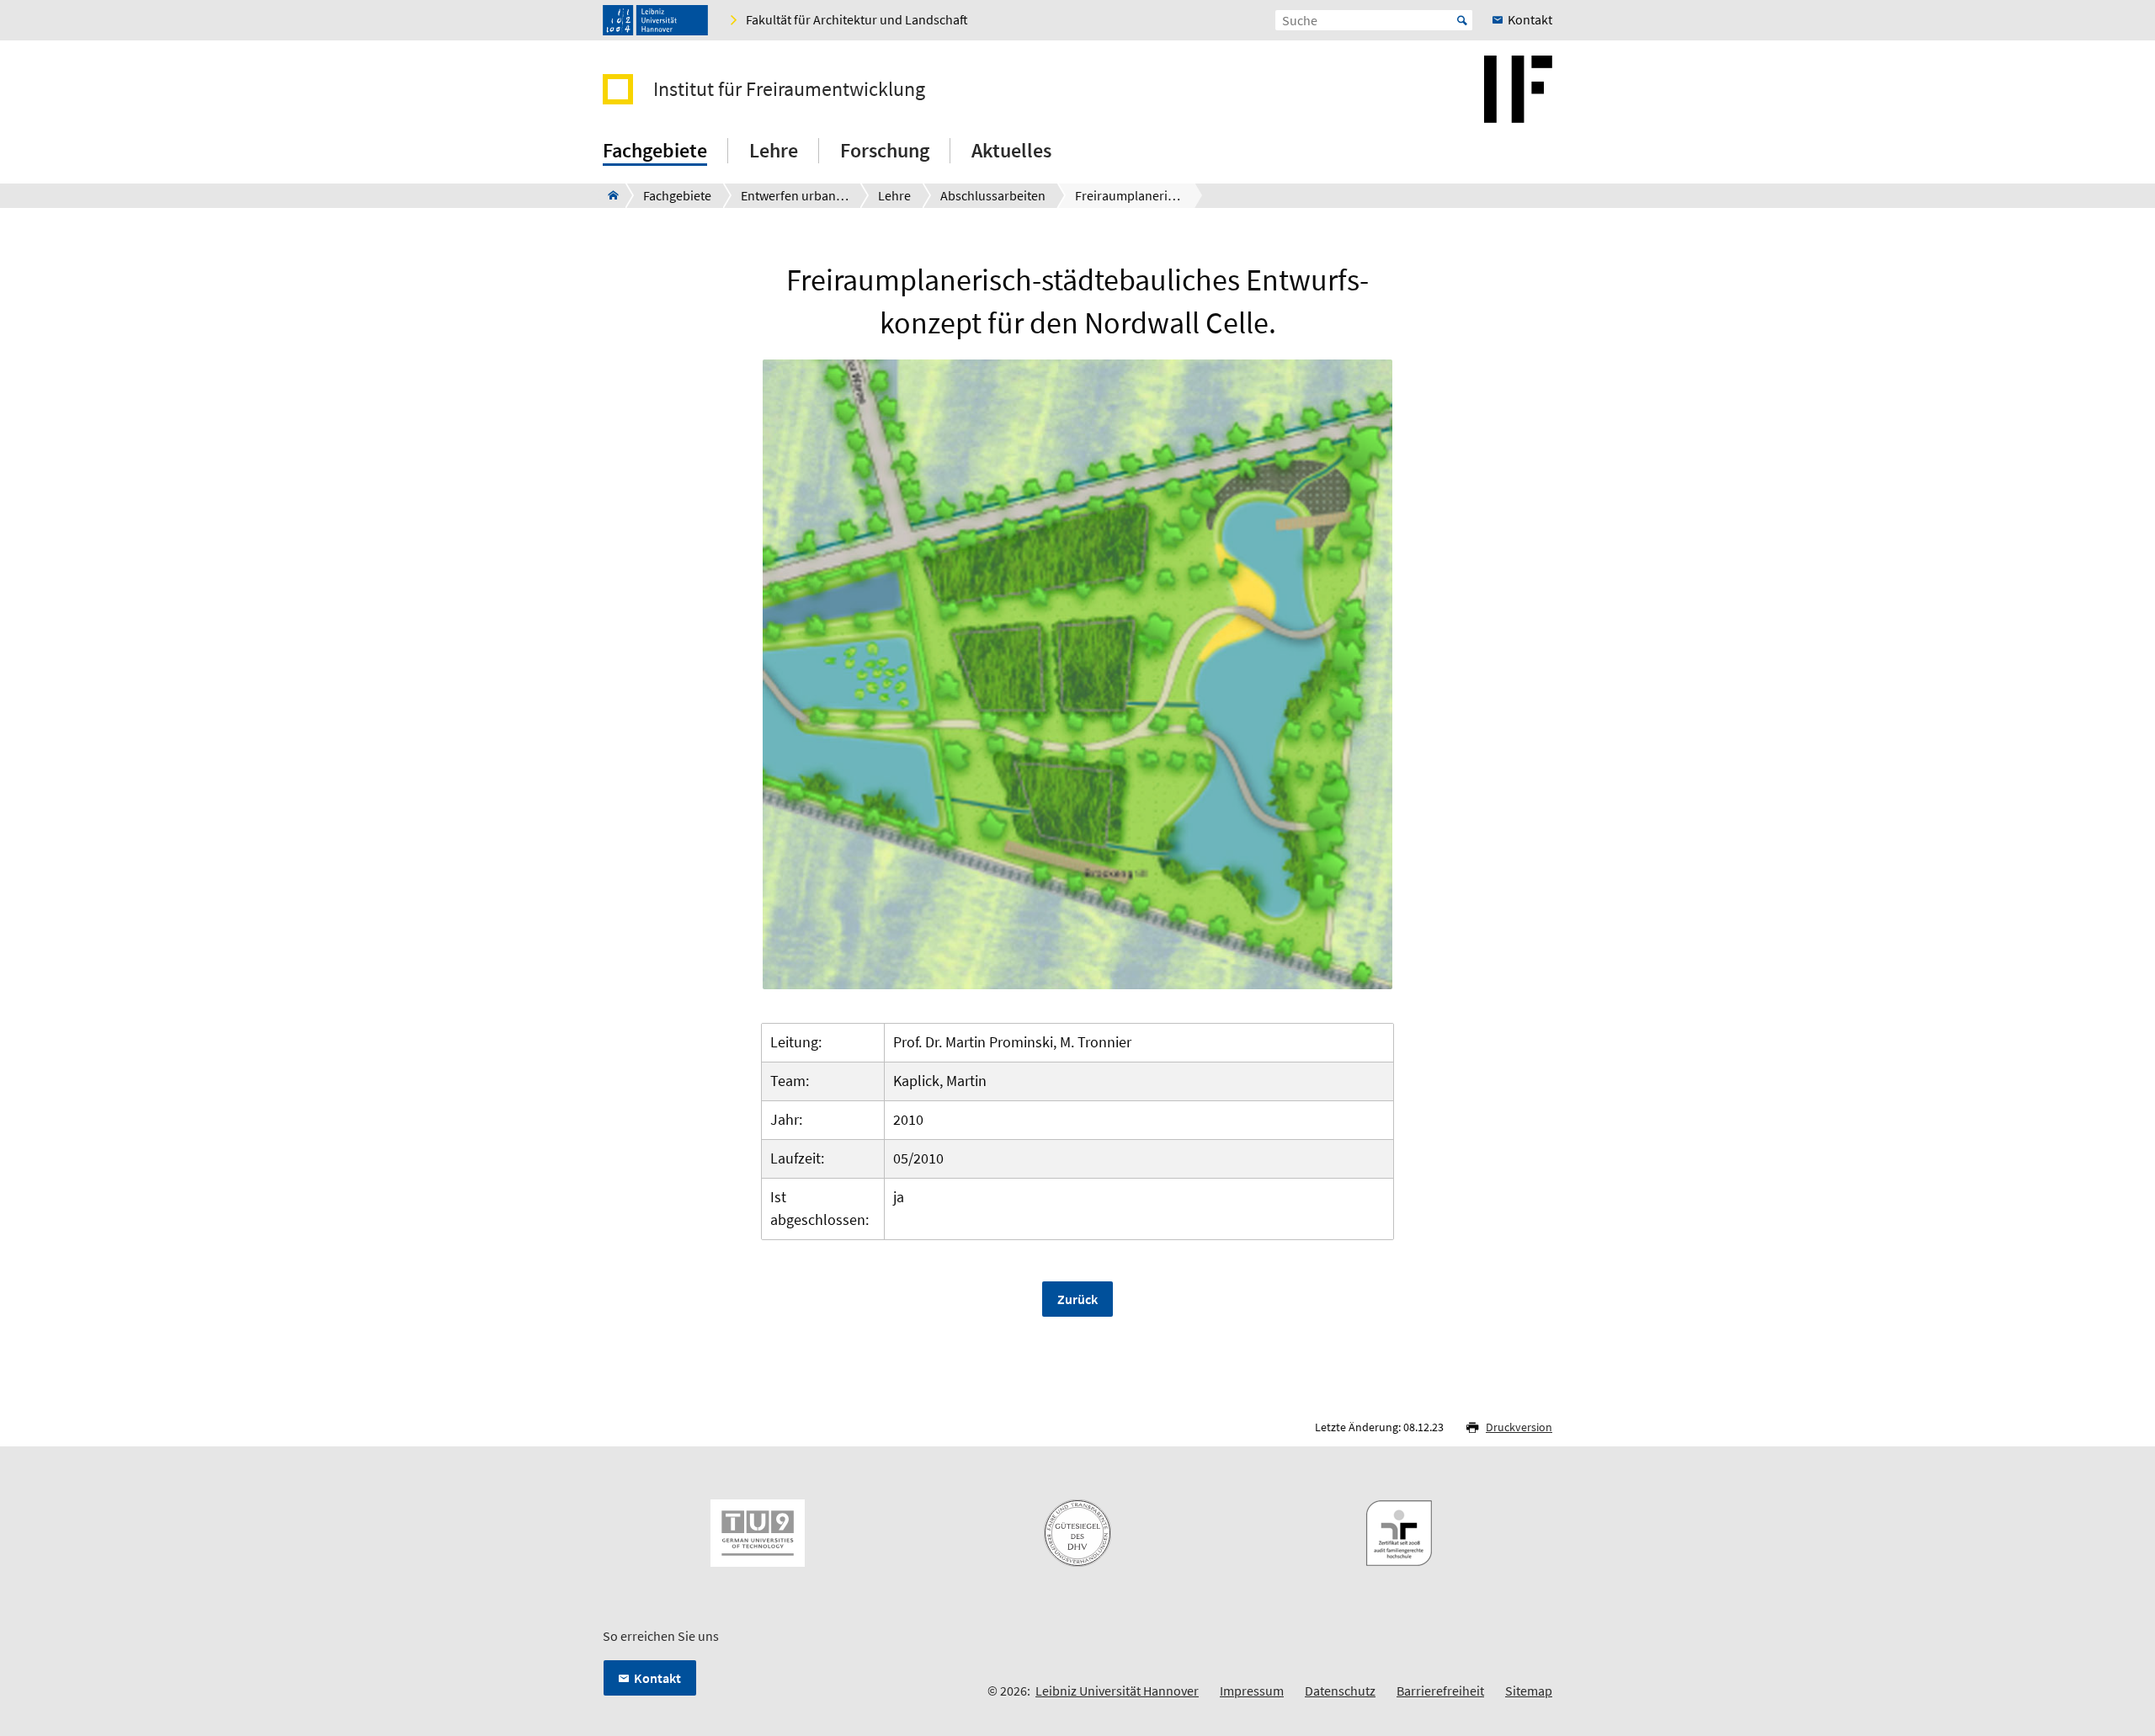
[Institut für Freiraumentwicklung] (608, 195)
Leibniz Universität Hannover (1117, 1691)
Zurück (1077, 1299)
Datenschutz (1340, 1691)
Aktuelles (1011, 150)
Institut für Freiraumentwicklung (789, 89)
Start (1462, 20)
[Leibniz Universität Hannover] (655, 20)
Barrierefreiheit (1440, 1691)
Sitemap (1529, 1691)
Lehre (774, 150)
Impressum (1252, 1691)
